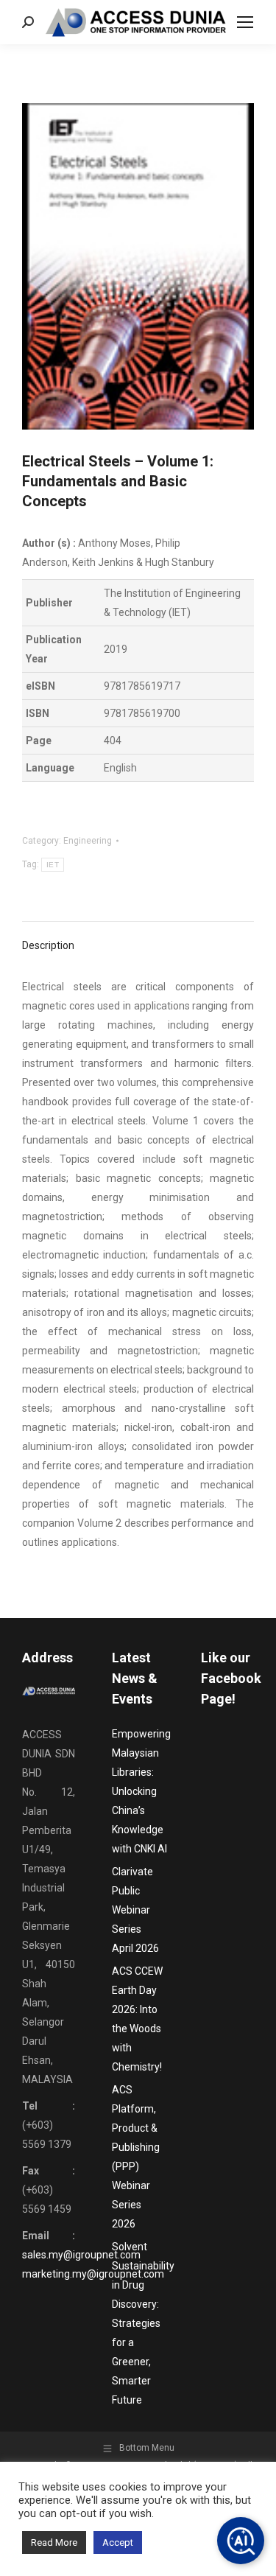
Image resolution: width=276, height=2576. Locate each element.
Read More (54, 2542)
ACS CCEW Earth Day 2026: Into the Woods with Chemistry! (137, 2019)
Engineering (88, 841)
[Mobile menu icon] (245, 22)
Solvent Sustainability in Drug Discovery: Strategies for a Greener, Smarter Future (143, 2323)
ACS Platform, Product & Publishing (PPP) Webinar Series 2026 (136, 2157)
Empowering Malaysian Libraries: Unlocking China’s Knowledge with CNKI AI (141, 1791)
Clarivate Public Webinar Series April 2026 (135, 1910)
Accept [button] (118, 2542)
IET (53, 865)
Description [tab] (48, 945)
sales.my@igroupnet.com (81, 2255)
